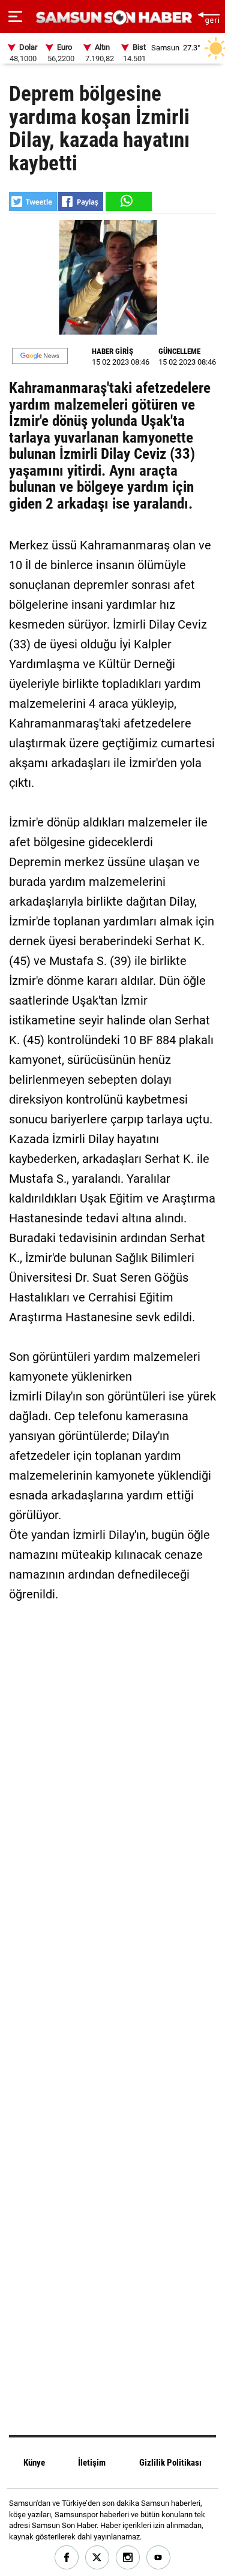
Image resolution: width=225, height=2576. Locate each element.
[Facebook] (67, 2558)
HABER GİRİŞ (112, 351)
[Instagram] (128, 2558)
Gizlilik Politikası (170, 2463)
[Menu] (15, 17)
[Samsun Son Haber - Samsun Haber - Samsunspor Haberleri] (112, 18)
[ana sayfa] (208, 16)
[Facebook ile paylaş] (80, 202)
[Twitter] (97, 2558)
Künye (34, 2463)
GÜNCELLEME (179, 351)
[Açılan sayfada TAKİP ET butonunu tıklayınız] (40, 356)
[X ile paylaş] (33, 202)
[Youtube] (159, 2558)
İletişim (92, 2463)
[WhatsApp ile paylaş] (128, 202)
